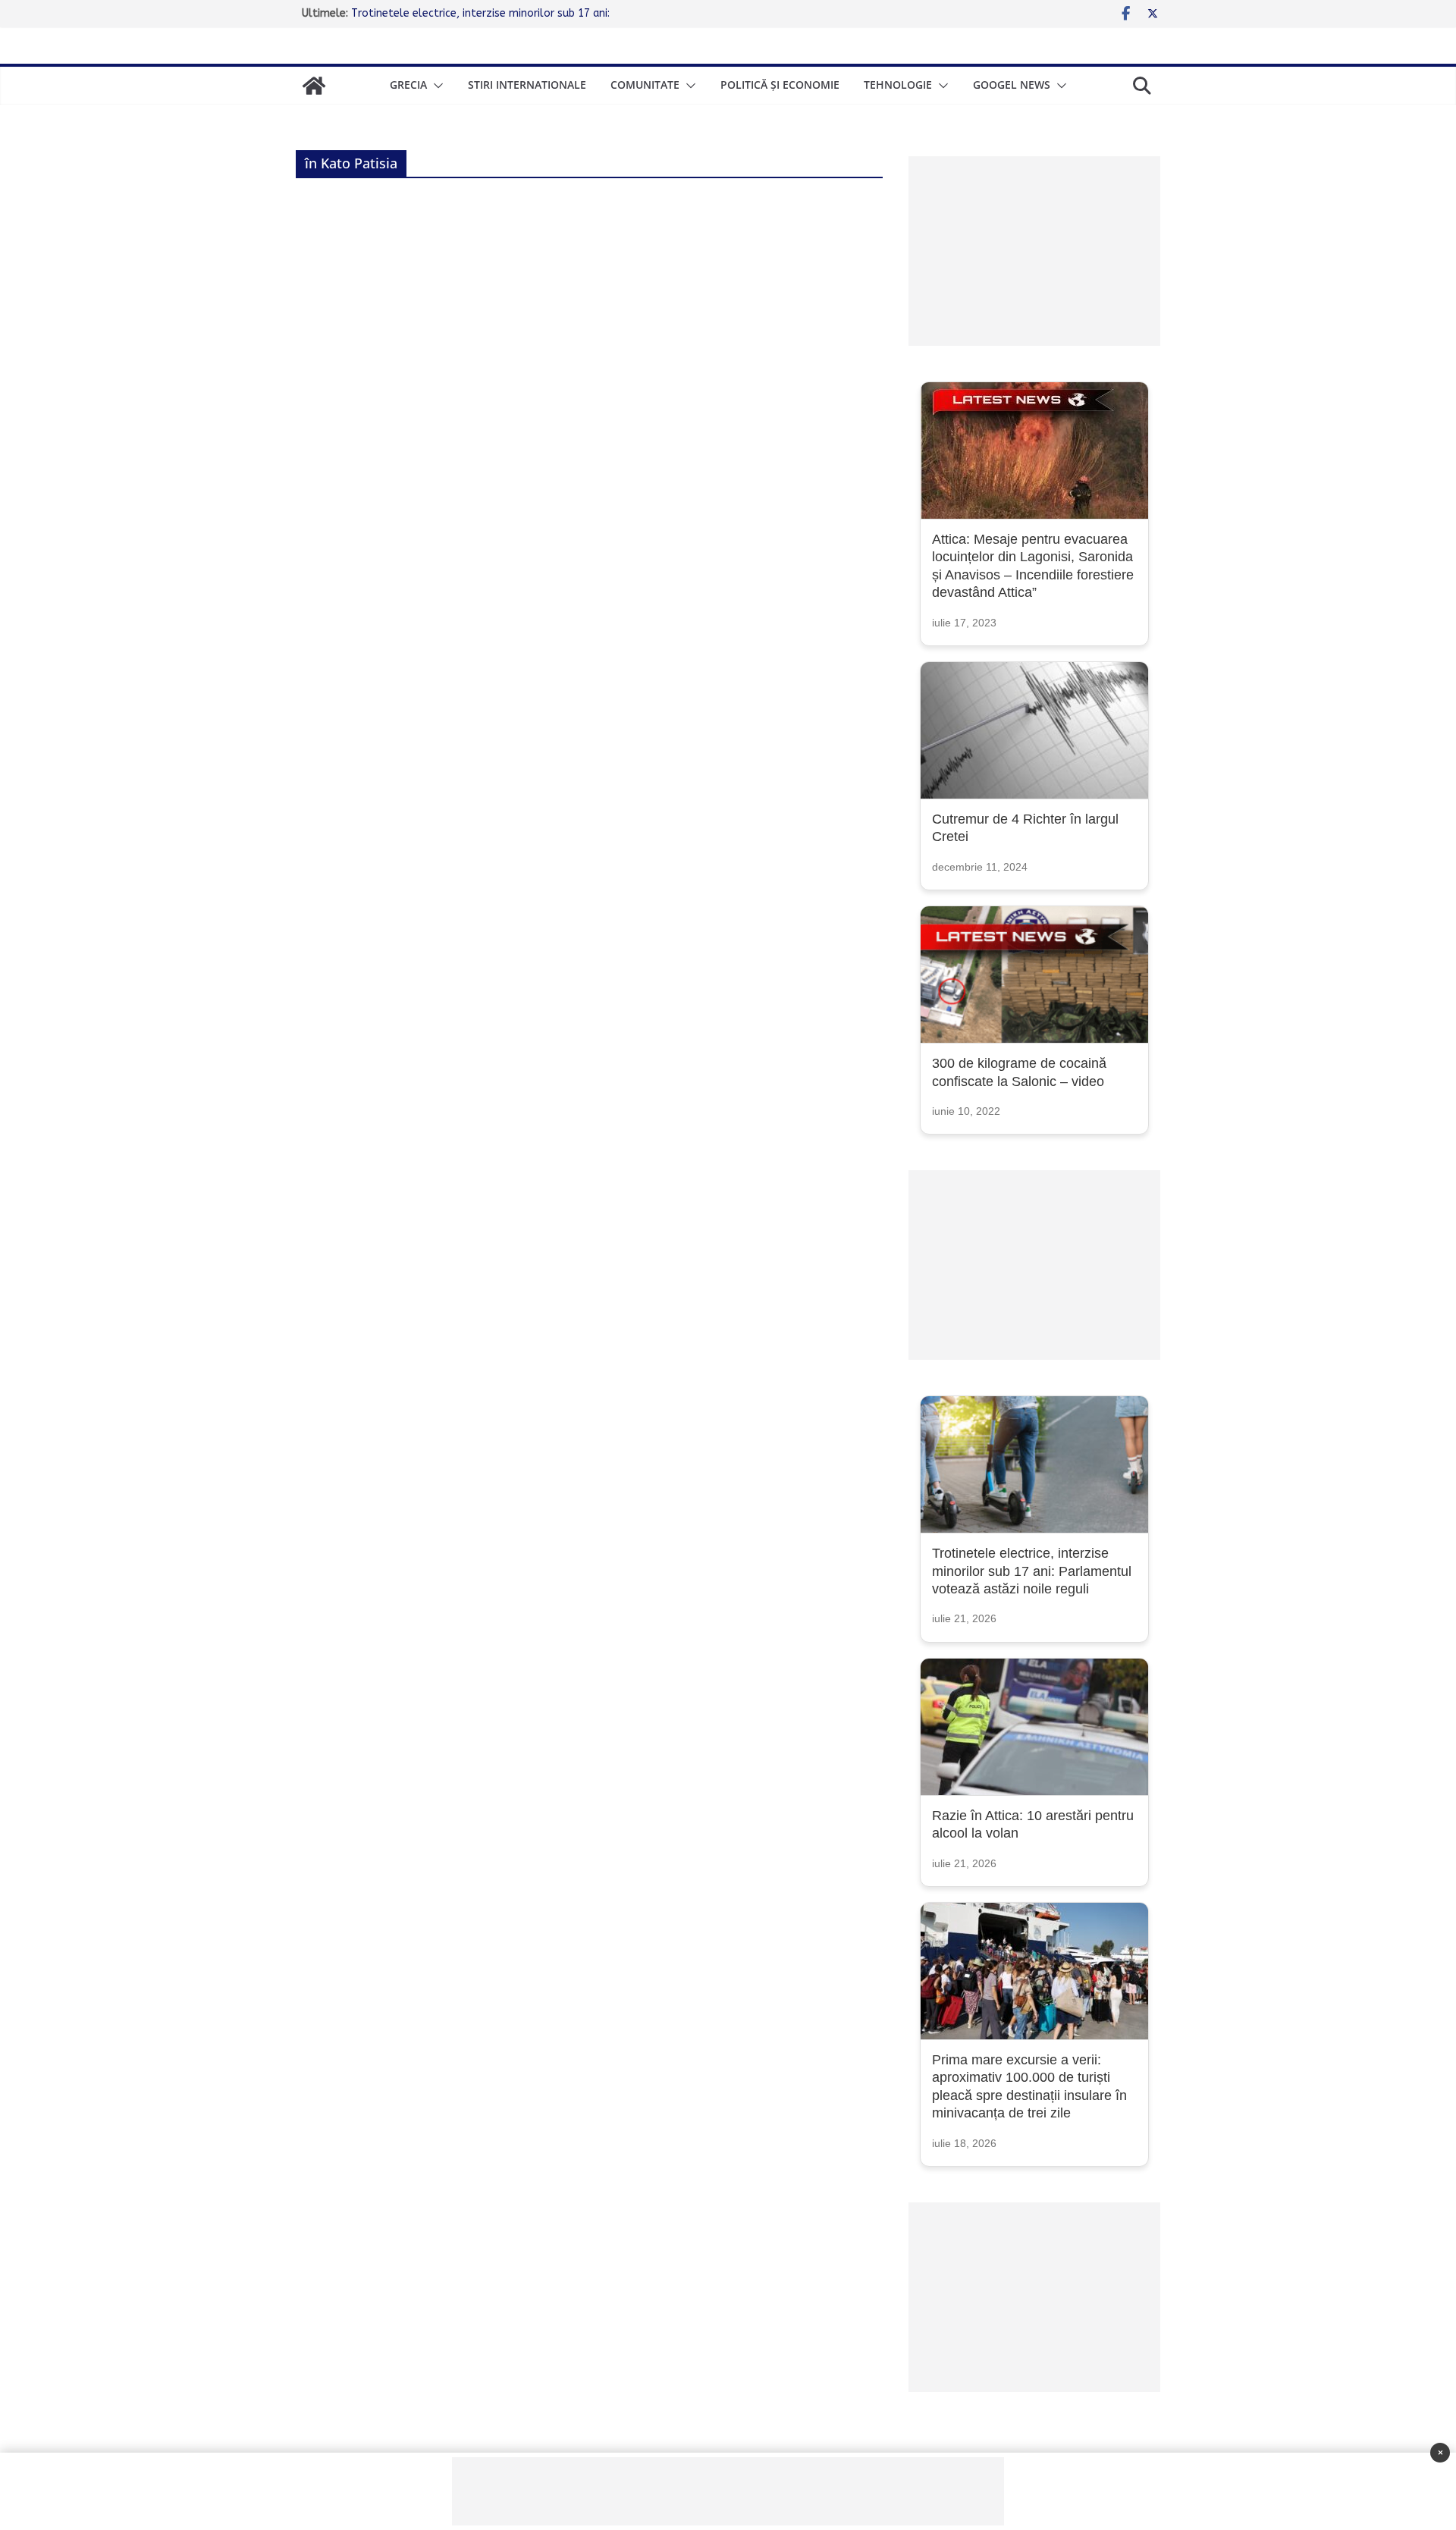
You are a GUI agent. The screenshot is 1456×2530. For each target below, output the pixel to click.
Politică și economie (780, 85)
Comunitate (645, 85)
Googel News (1012, 85)
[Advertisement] (1034, 251)
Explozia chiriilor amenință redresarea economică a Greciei (494, 9)
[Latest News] (314, 86)
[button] (435, 86)
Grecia (408, 85)
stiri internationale (527, 85)
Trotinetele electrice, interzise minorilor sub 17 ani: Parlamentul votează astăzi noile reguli (1032, 1571)
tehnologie (898, 85)
